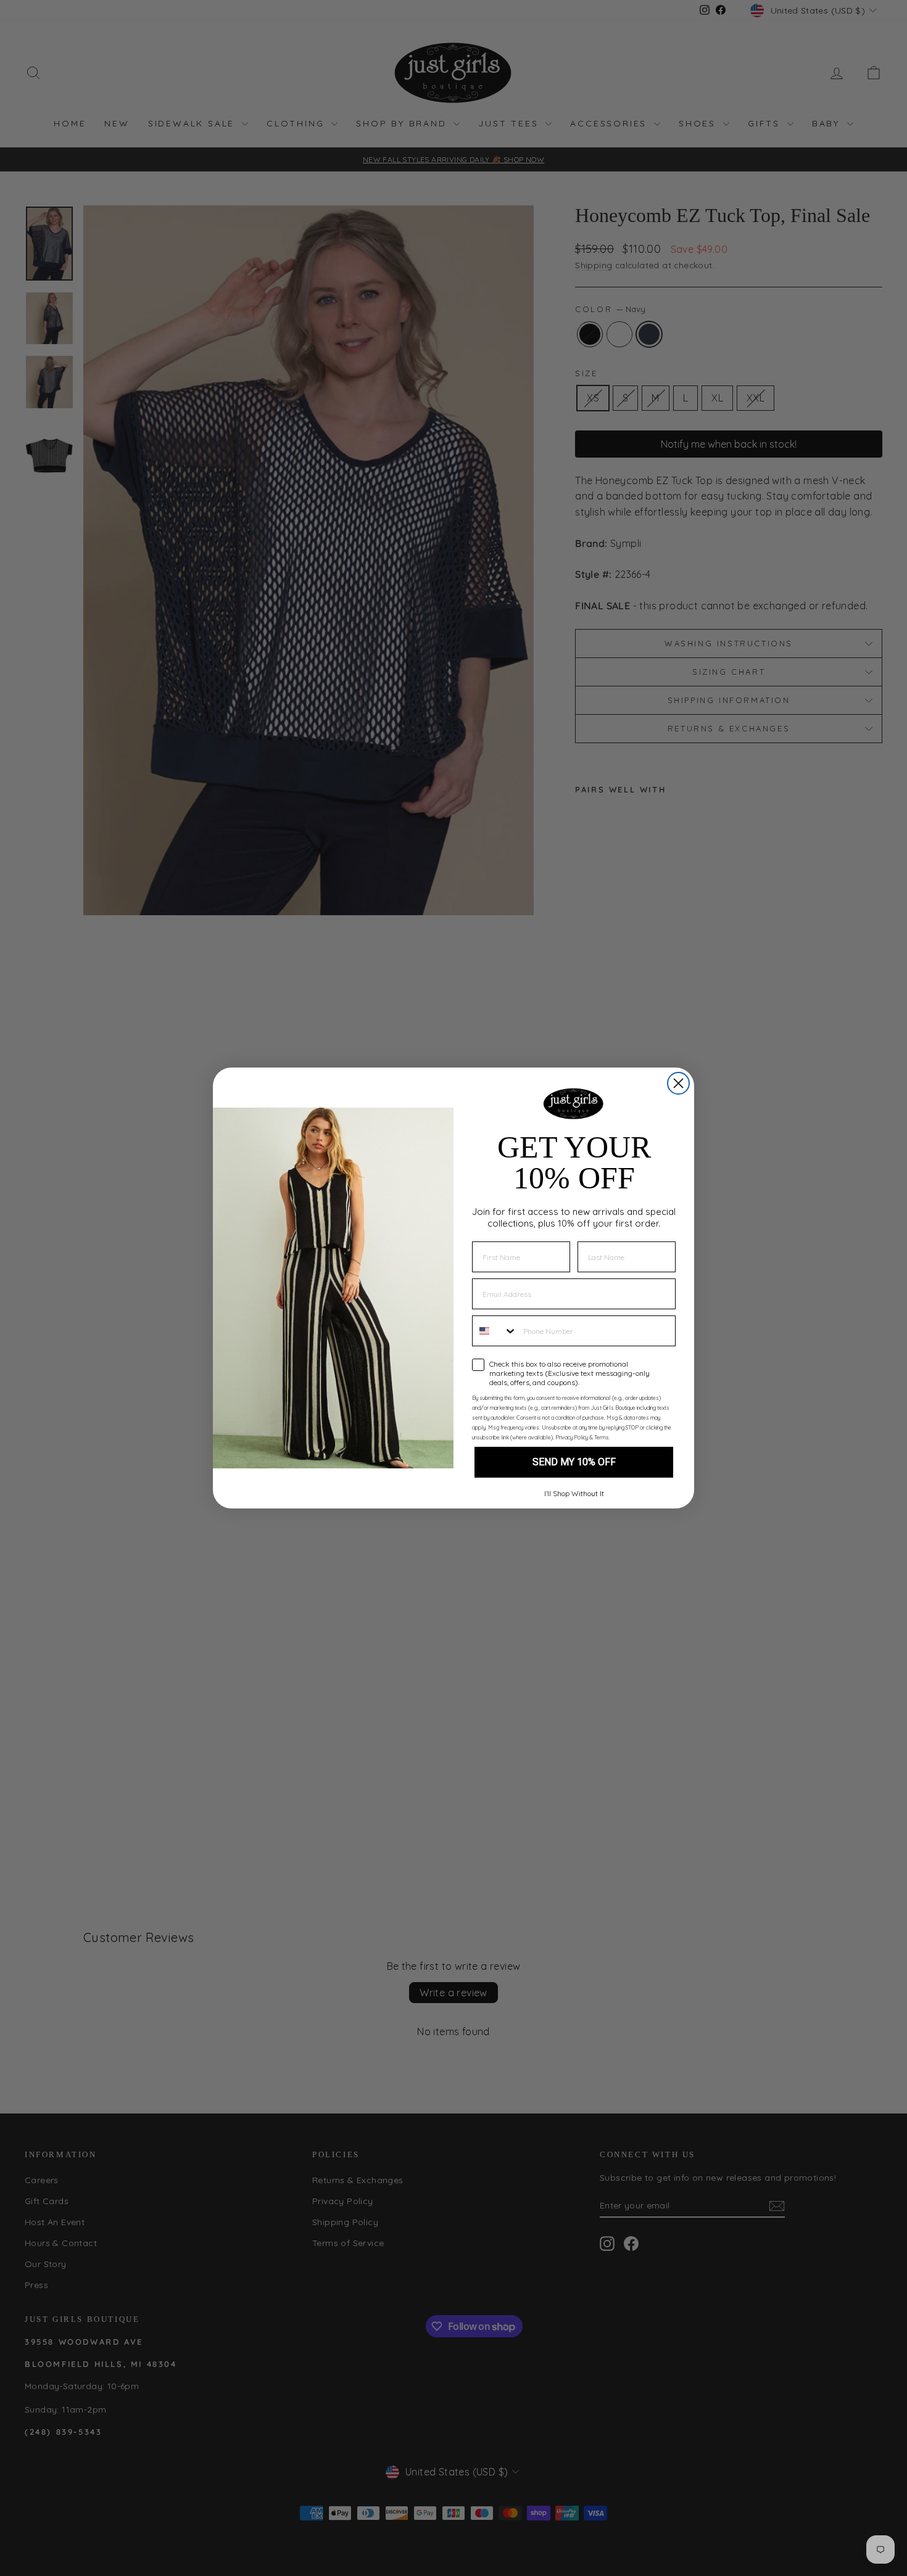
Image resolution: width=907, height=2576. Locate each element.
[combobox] (495, 1331)
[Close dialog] (678, 1083)
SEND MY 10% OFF (574, 1462)
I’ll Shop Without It (574, 1493)
